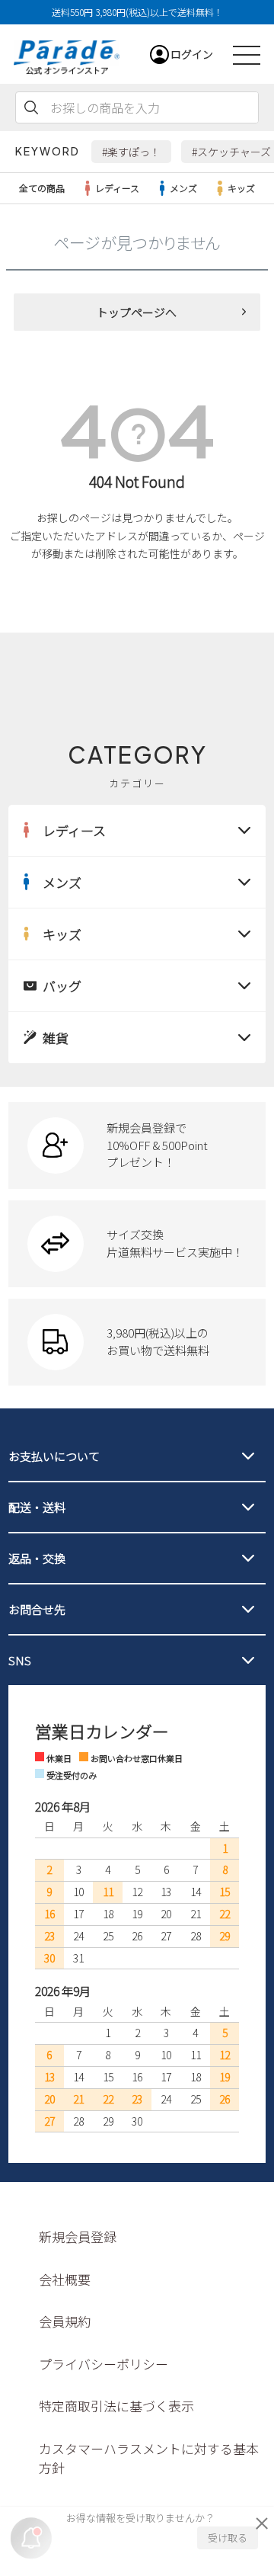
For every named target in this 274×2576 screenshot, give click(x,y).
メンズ (183, 188)
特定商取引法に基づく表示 (116, 2406)
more (137, 1145)
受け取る (228, 2538)
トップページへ (137, 312)
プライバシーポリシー (104, 2364)
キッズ (241, 188)
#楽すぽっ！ (131, 152)
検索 (31, 107)
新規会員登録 (78, 2236)
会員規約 (65, 2321)
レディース (117, 188)
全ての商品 (42, 188)
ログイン (192, 54)
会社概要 (65, 2279)
